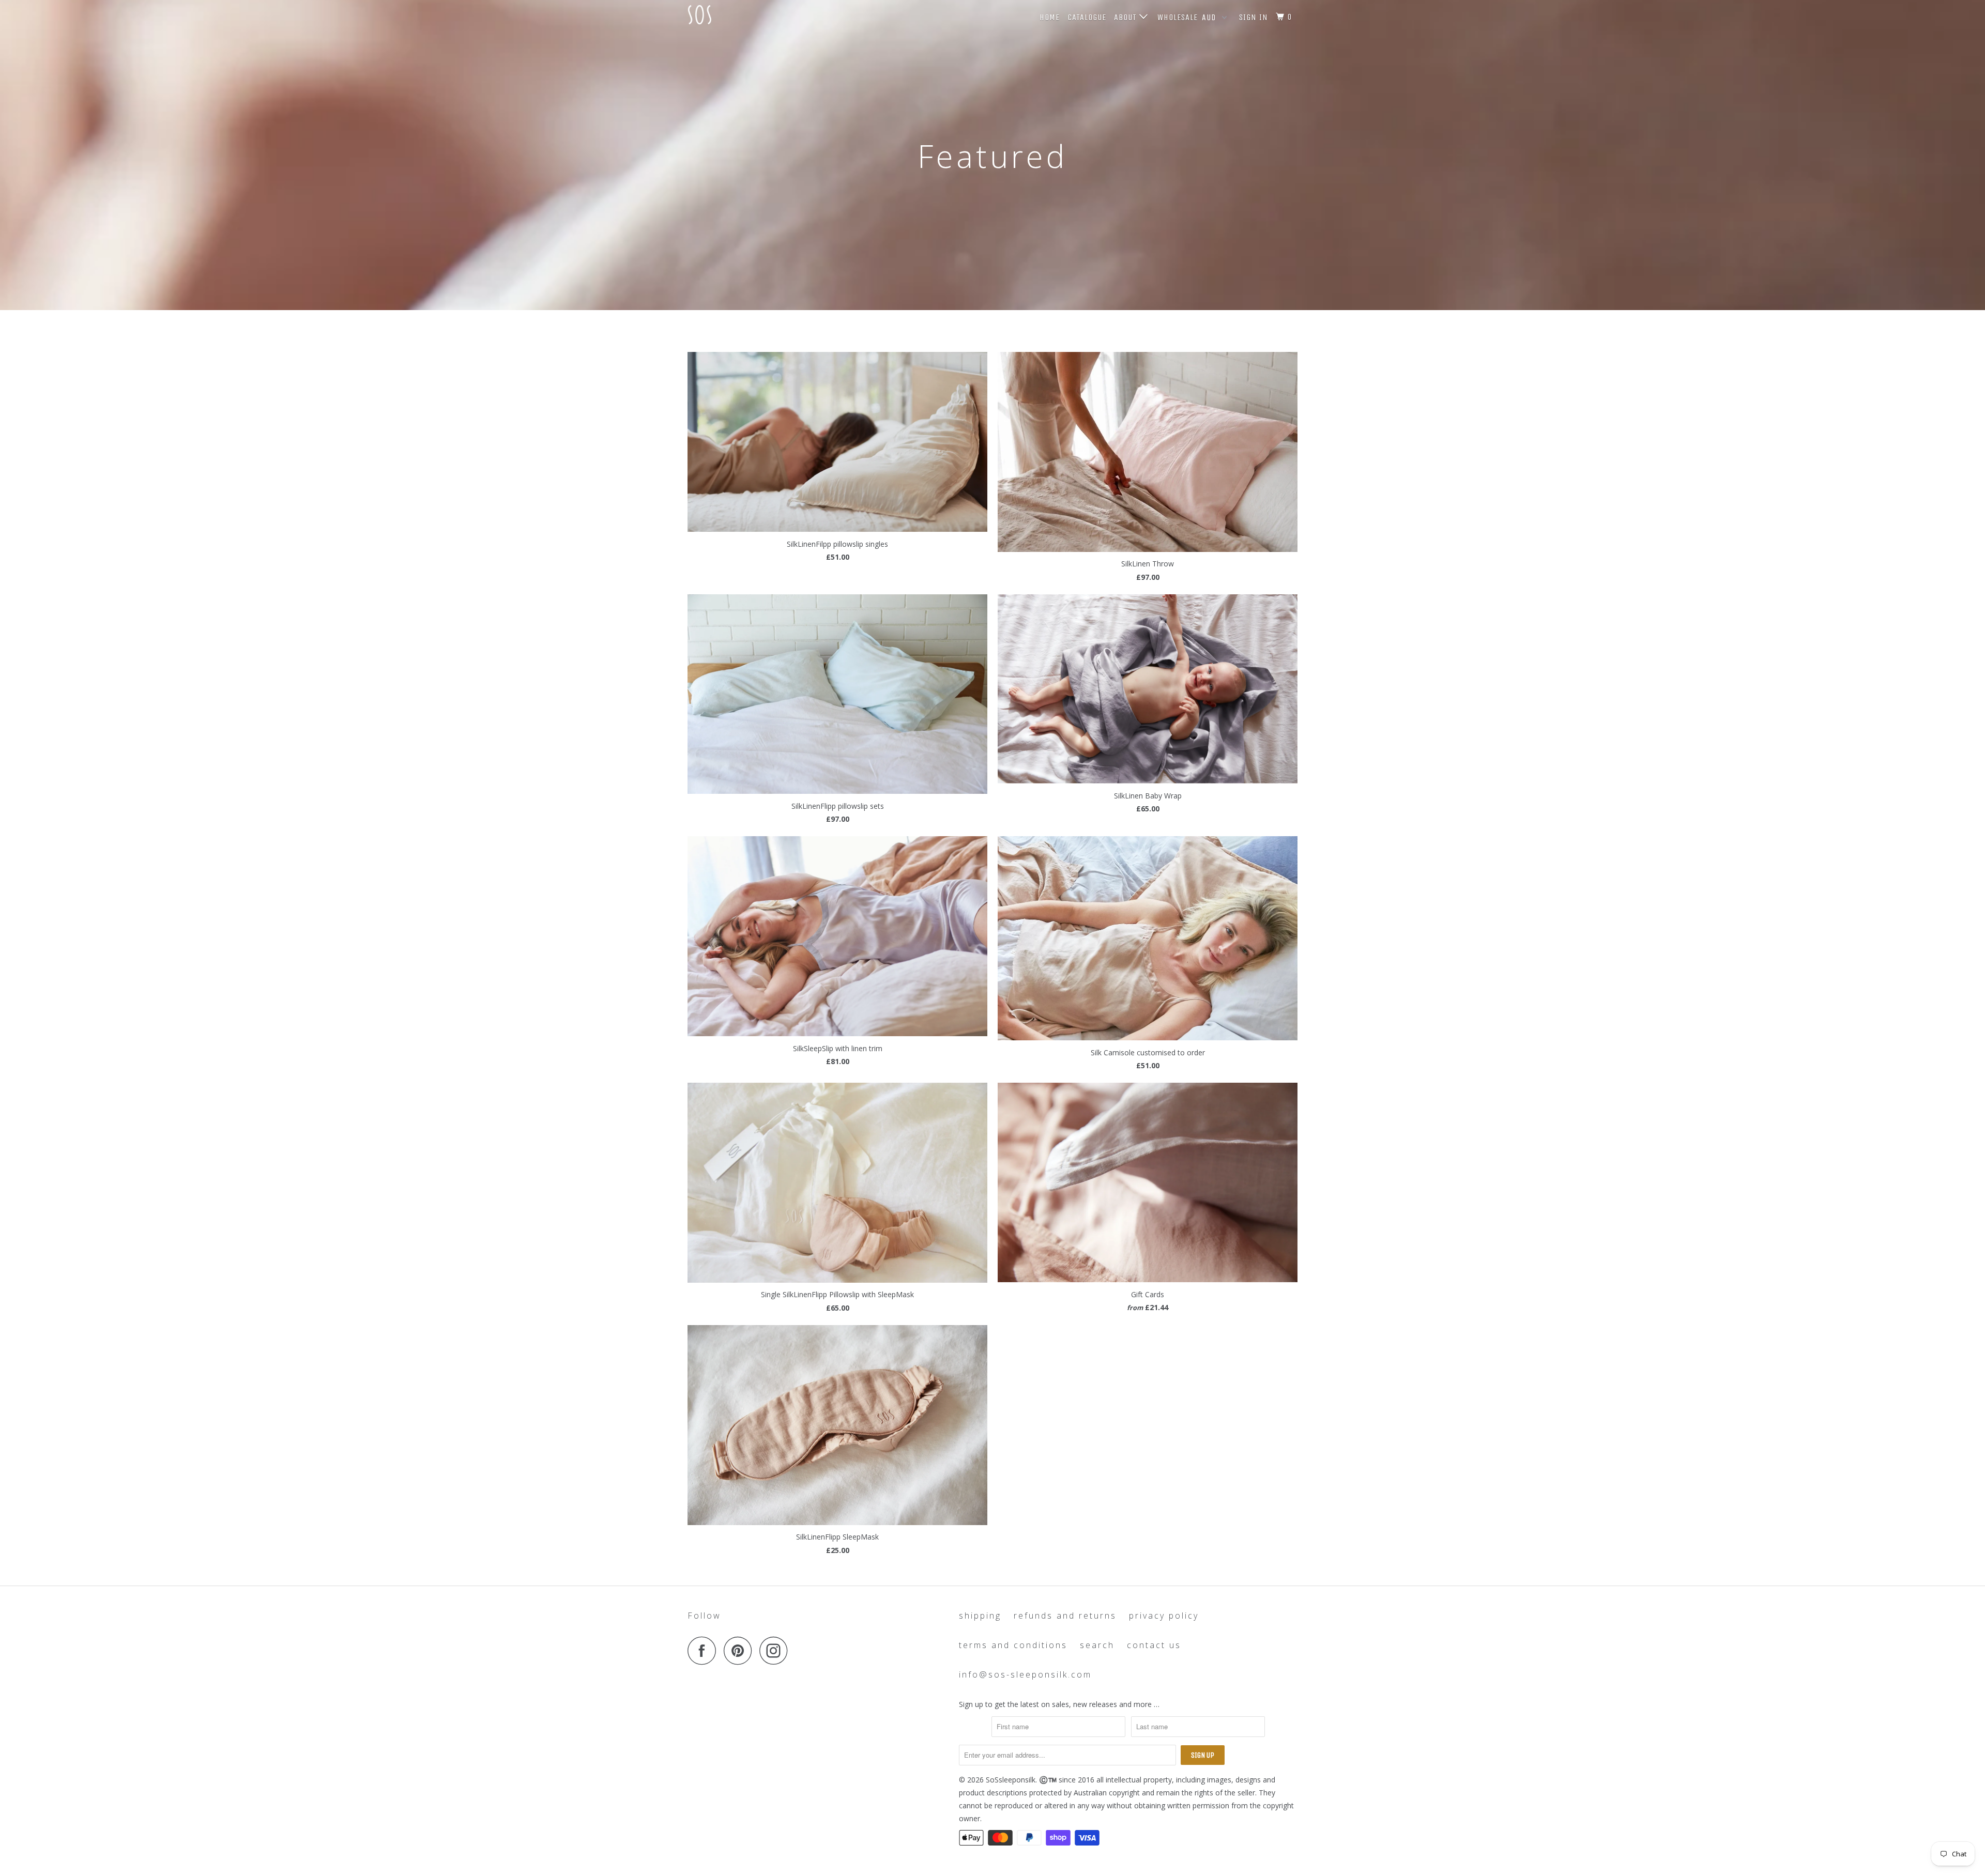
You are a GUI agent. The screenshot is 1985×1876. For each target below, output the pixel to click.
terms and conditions (1013, 1645)
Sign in (1254, 17)
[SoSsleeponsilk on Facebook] (705, 1650)
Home (1050, 17)
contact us (1154, 1645)
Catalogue (1087, 17)
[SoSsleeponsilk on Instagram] (776, 1650)
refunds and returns (1065, 1616)
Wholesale (1178, 17)
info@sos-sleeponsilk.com (1025, 1674)
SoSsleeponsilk (1011, 1780)
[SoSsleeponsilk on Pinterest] (740, 1650)
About (1127, 17)
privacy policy (1164, 1616)
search (1097, 1645)
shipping (980, 1616)
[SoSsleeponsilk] (740, 15)
